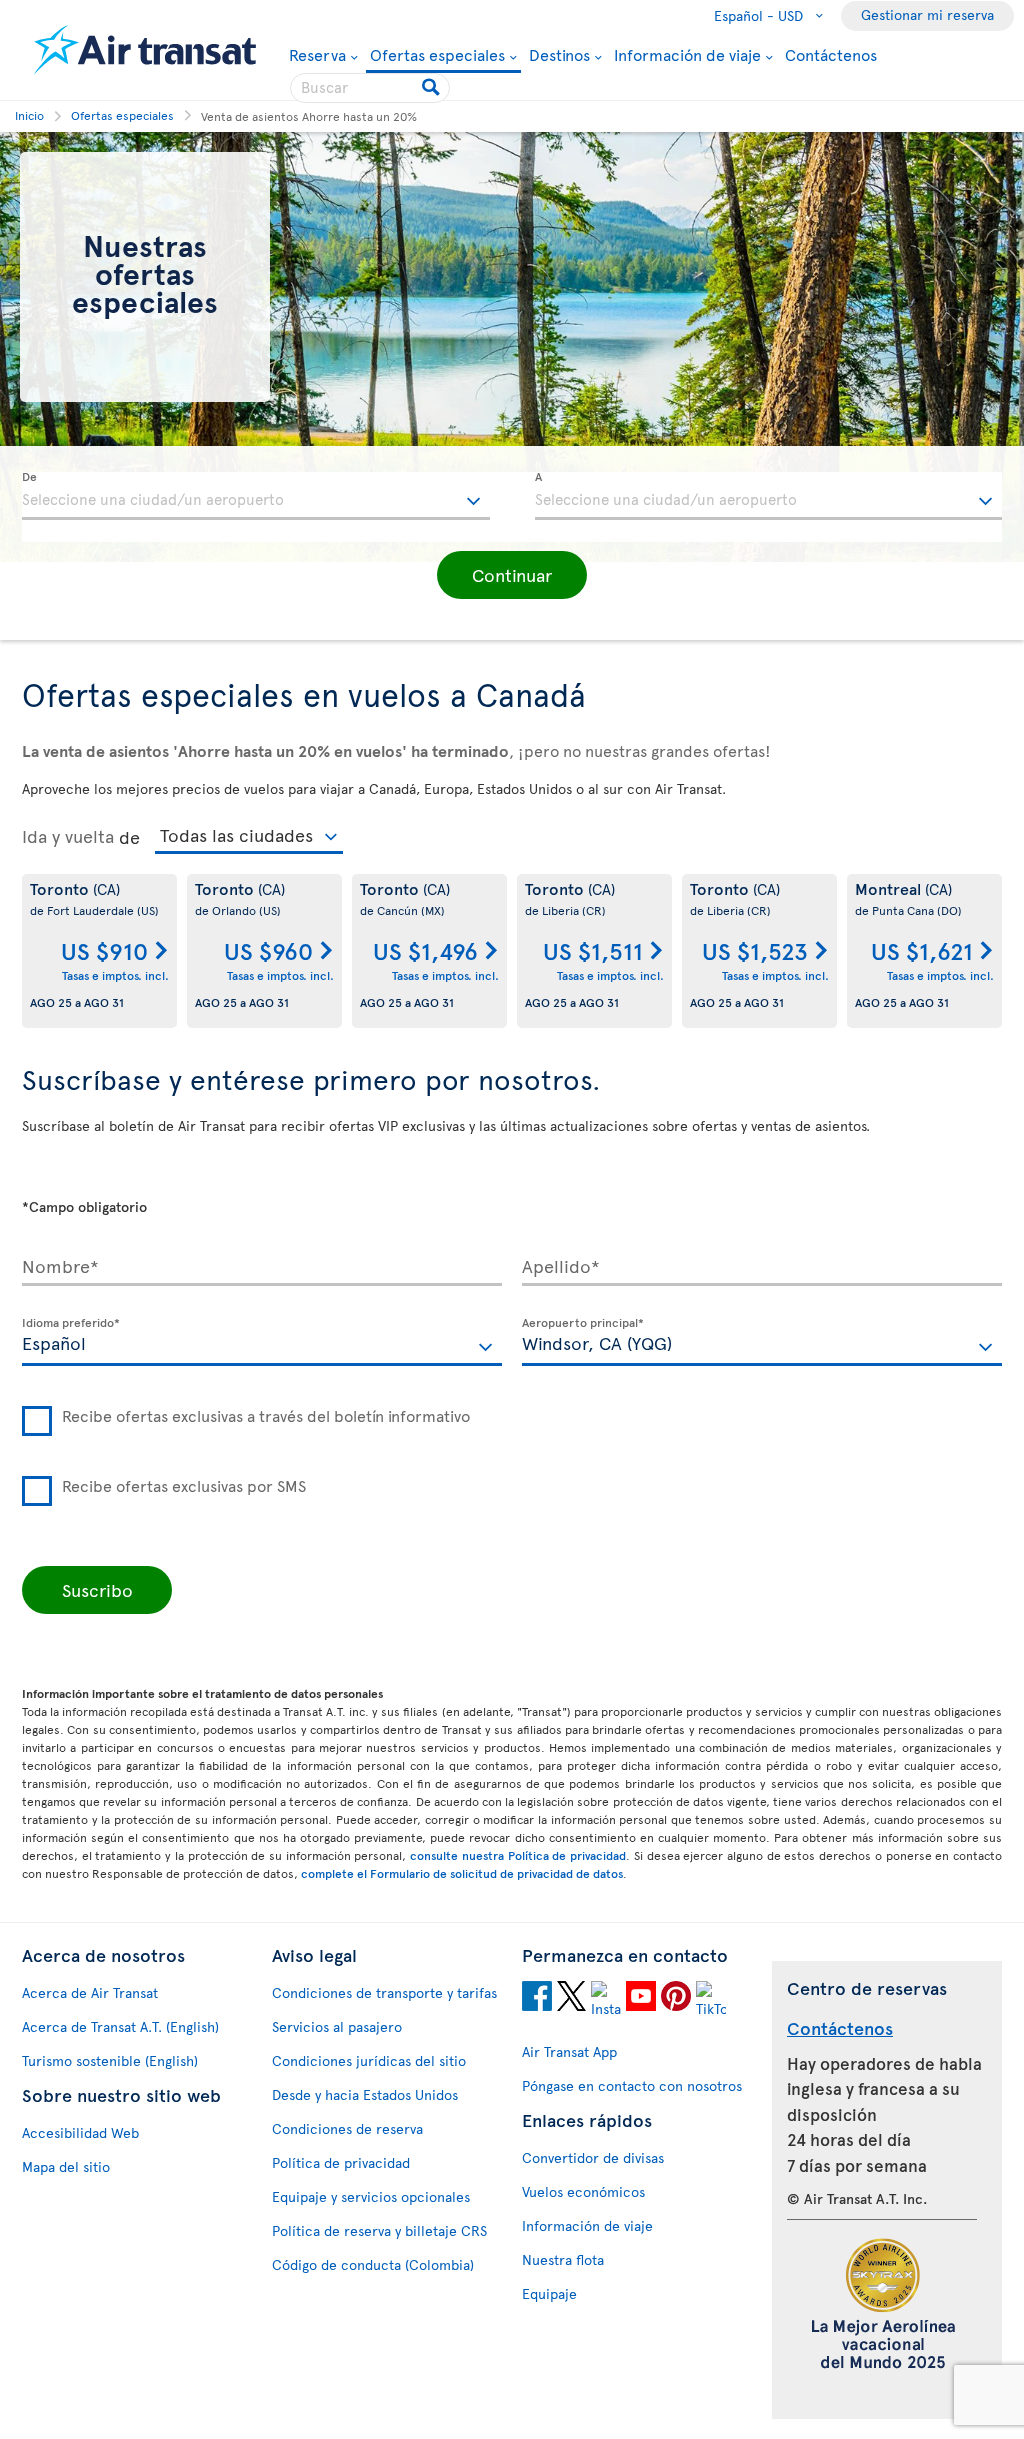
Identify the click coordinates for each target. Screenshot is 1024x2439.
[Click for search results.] (432, 88)
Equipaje (549, 2293)
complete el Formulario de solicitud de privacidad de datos (462, 1873)
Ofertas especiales (437, 55)
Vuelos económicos (583, 2191)
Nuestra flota (563, 2259)
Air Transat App (569, 2051)
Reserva (317, 54)
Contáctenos (831, 54)
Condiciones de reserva (347, 2128)
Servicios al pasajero (337, 2026)
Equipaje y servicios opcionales (371, 2196)
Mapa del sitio (66, 2166)
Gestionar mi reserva (927, 14)
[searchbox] (370, 88)
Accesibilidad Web (80, 2132)
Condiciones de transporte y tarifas (384, 1992)
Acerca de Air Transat (90, 1992)
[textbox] (256, 496)
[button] (512, 575)
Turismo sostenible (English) (110, 2060)
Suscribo (97, 1589)
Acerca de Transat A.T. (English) (120, 2026)
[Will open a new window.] (537, 1999)
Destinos (559, 54)
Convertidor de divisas (593, 2157)
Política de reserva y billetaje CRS (379, 2230)
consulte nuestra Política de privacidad (518, 1855)
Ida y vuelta (68, 836)
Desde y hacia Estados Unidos (365, 2094)
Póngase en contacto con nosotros (632, 2085)
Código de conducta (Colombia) (373, 2264)
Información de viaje (687, 54)
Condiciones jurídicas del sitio (369, 2060)
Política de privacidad (341, 2162)
